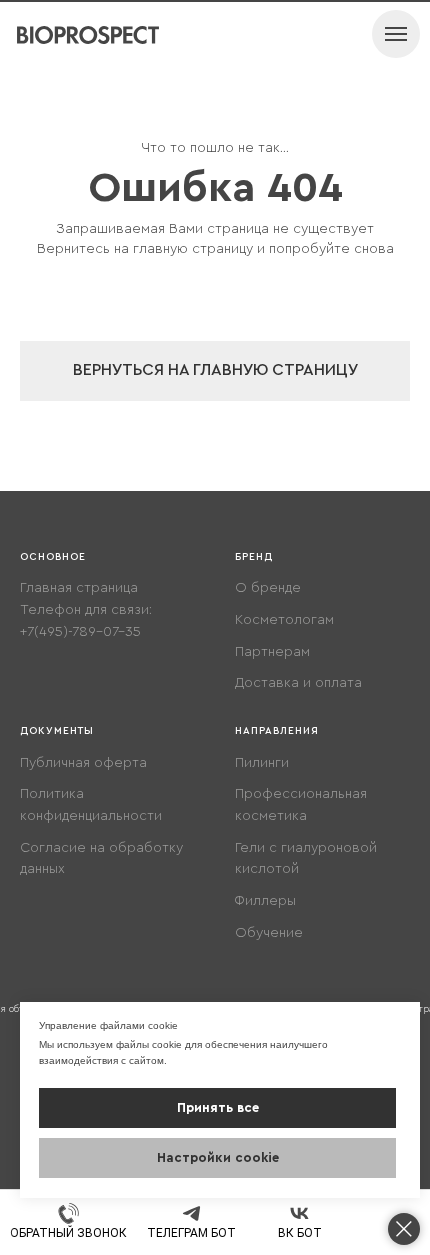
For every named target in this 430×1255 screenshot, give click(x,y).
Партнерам (272, 652)
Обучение (269, 933)
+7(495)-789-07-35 (80, 632)
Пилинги (262, 763)
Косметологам (284, 620)
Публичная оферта (83, 763)
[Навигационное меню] (396, 34)
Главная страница (79, 588)
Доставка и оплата (298, 683)
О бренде (268, 588)
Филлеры (265, 901)
